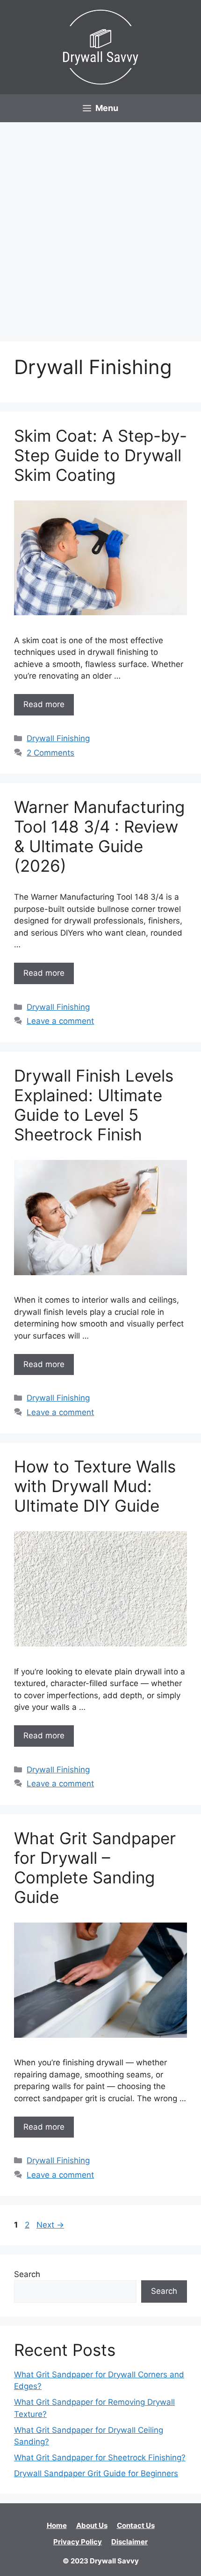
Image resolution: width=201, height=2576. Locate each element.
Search (27, 2274)
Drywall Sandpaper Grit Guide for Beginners (96, 2473)
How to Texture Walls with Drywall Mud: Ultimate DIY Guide (95, 1486)
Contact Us (136, 2525)
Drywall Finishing (58, 738)
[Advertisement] (100, 227)
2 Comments (50, 753)
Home (57, 2525)
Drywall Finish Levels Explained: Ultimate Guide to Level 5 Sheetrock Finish (94, 1105)
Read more (44, 704)
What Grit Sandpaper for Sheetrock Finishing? (100, 2458)
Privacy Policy (78, 2542)
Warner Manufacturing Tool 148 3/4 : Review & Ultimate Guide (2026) (99, 836)
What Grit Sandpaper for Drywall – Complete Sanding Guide (95, 1868)
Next (50, 2225)
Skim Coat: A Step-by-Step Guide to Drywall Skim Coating (100, 455)
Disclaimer (129, 2542)
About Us (92, 2525)
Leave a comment (60, 1021)
